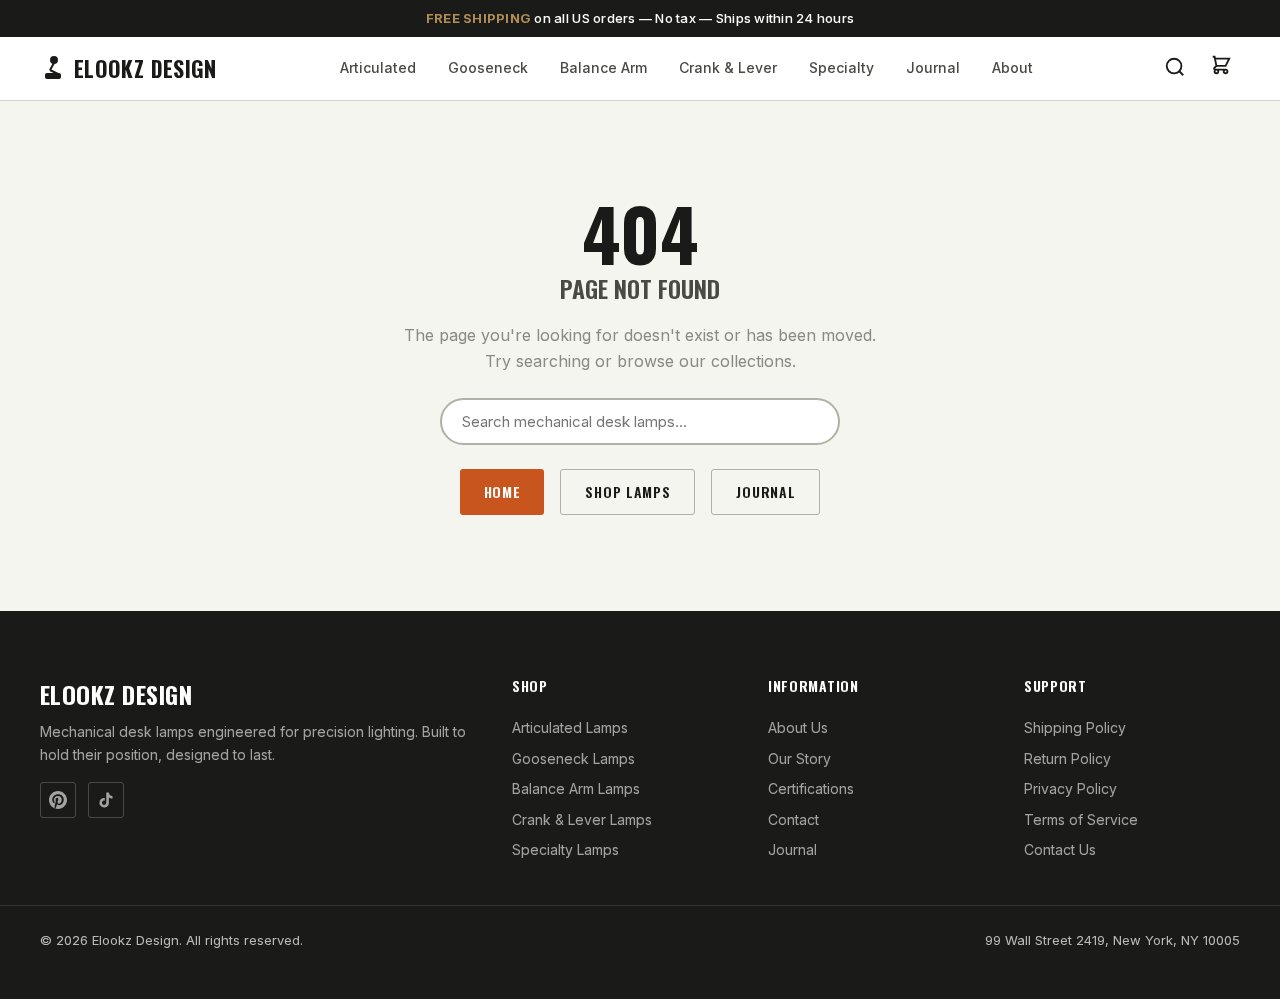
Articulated (378, 67)
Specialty (841, 67)
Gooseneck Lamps (573, 758)
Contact (793, 819)
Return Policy (1067, 758)
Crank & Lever (728, 67)
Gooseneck (488, 67)
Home (502, 491)
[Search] (1175, 68)
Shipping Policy (1075, 727)
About (1012, 67)
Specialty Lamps (565, 849)
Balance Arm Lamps (576, 788)
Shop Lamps (627, 491)
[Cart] (1221, 69)
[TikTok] (106, 800)
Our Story (799, 758)
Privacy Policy (1070, 788)
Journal (933, 67)
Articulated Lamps (570, 727)
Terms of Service (1081, 819)
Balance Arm (603, 67)
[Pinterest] (58, 800)
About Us (798, 727)
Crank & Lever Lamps (582, 819)
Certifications (811, 788)
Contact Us (1060, 849)
